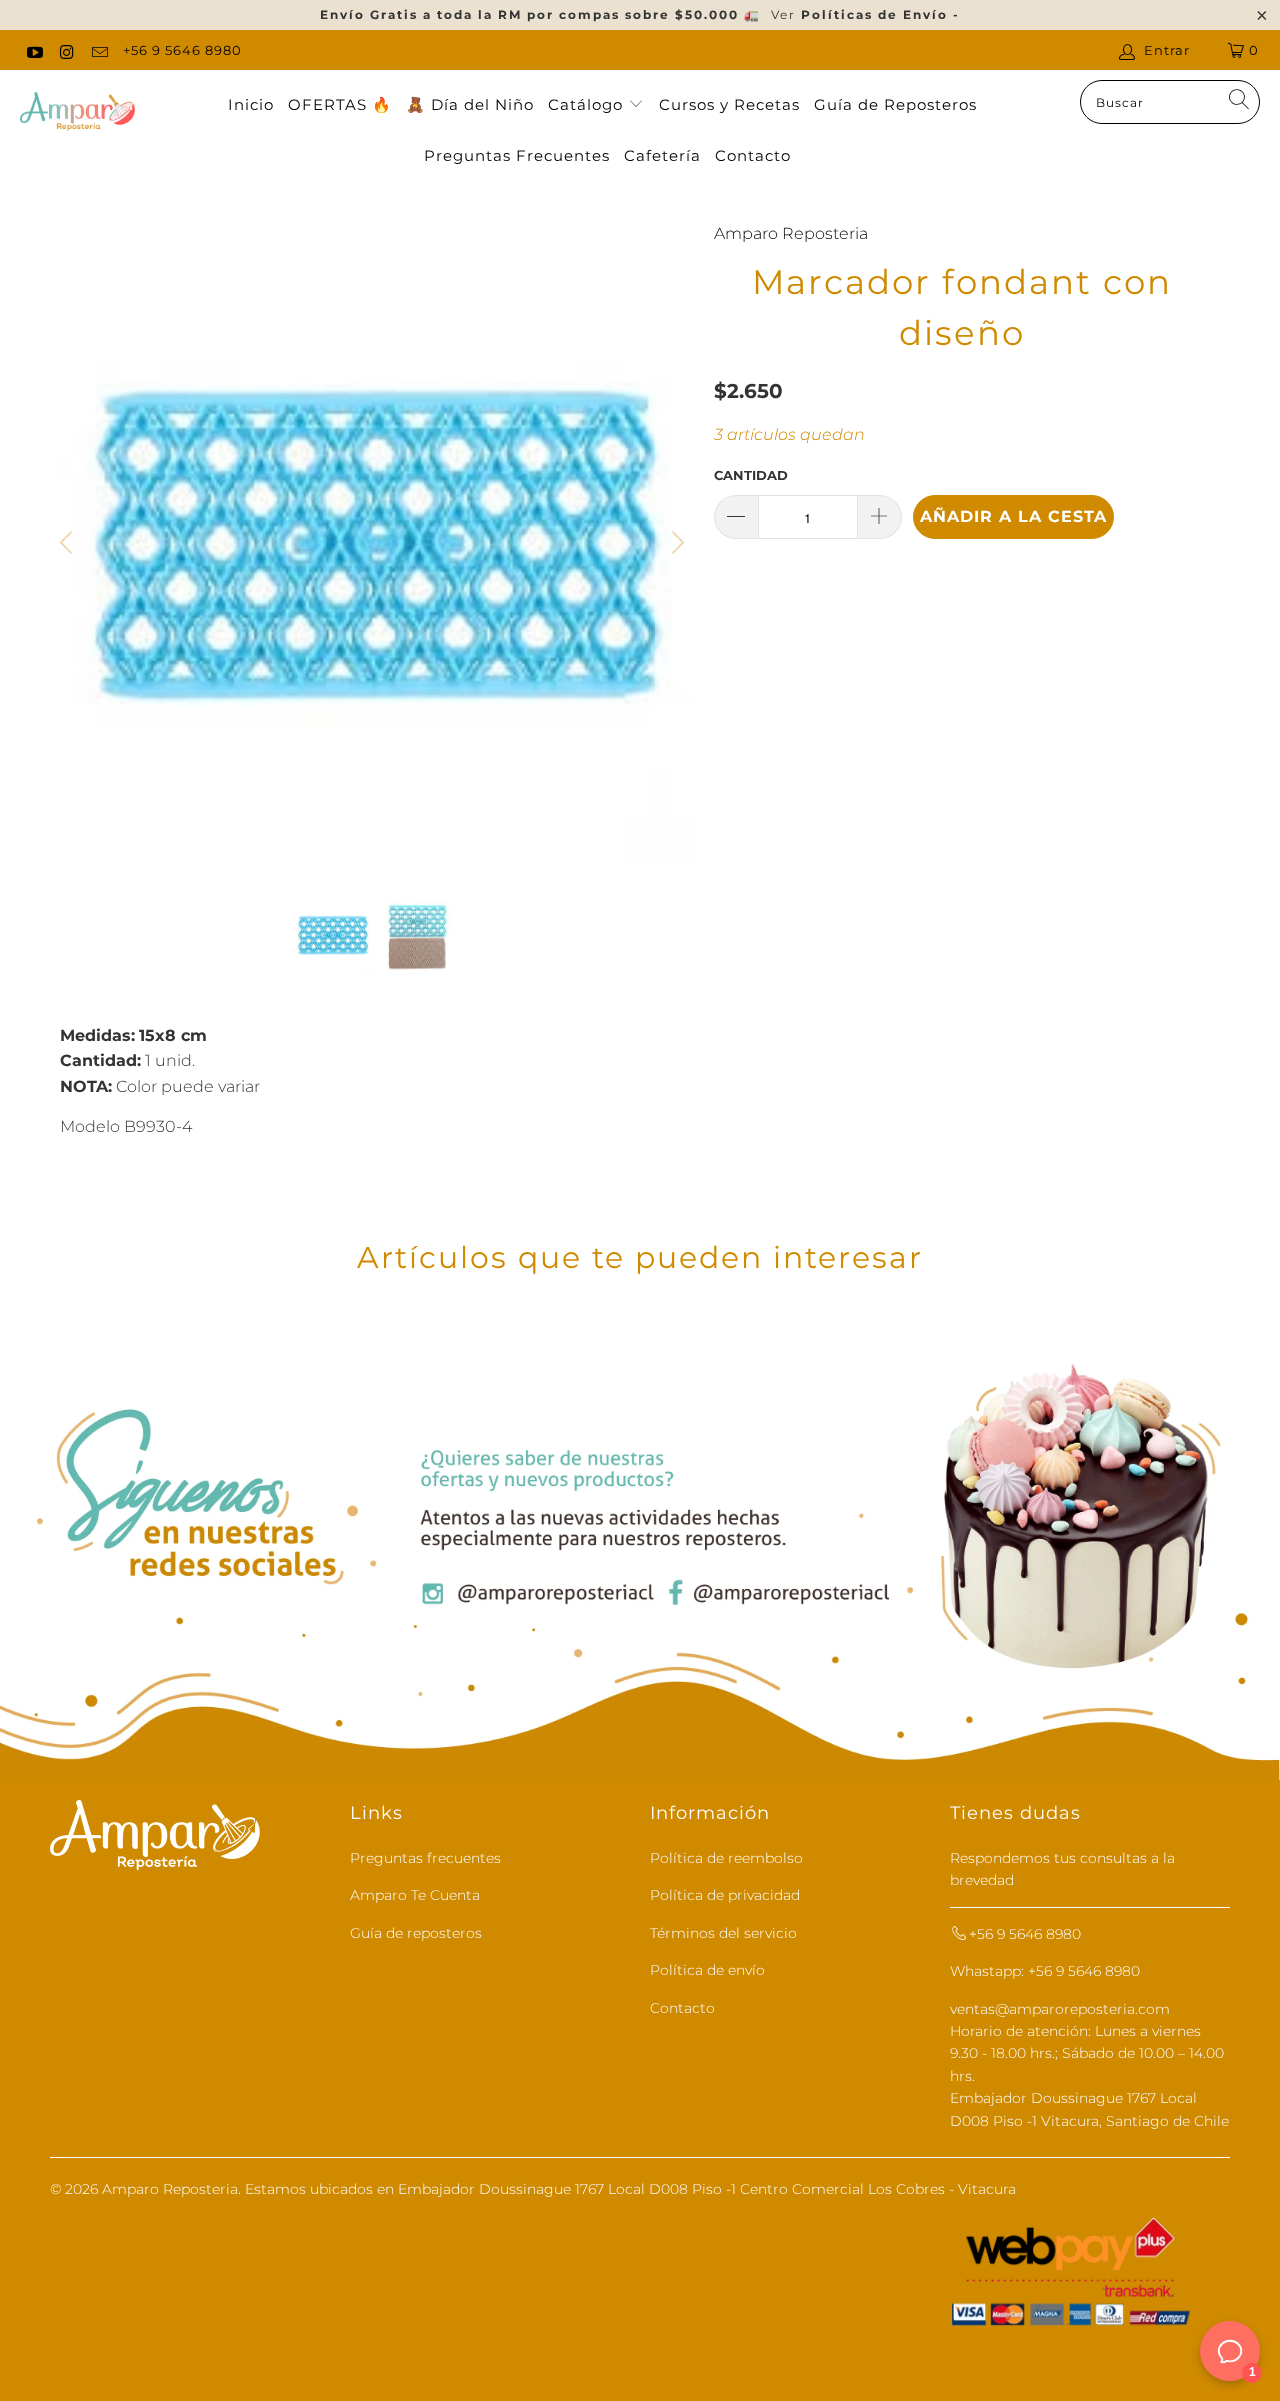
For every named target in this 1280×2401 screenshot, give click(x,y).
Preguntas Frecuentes (517, 155)
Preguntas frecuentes (425, 1858)
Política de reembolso (726, 1858)
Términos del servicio (723, 1933)
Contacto (753, 155)
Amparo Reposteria (791, 233)
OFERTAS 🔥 (340, 104)
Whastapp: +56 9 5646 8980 (1045, 1971)
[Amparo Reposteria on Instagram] (66, 50)
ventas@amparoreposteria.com (1060, 2009)
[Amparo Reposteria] (77, 113)
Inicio (251, 104)
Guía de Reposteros (895, 104)
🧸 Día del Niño (470, 104)
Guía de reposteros (416, 1933)
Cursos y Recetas (729, 104)
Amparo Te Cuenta (415, 1895)
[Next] (675, 543)
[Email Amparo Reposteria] (99, 50)
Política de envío (707, 1970)
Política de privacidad (725, 1895)
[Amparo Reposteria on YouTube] (34, 50)
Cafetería (662, 155)
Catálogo (588, 104)
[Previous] (69, 543)
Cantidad (751, 475)
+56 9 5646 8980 (182, 50)
